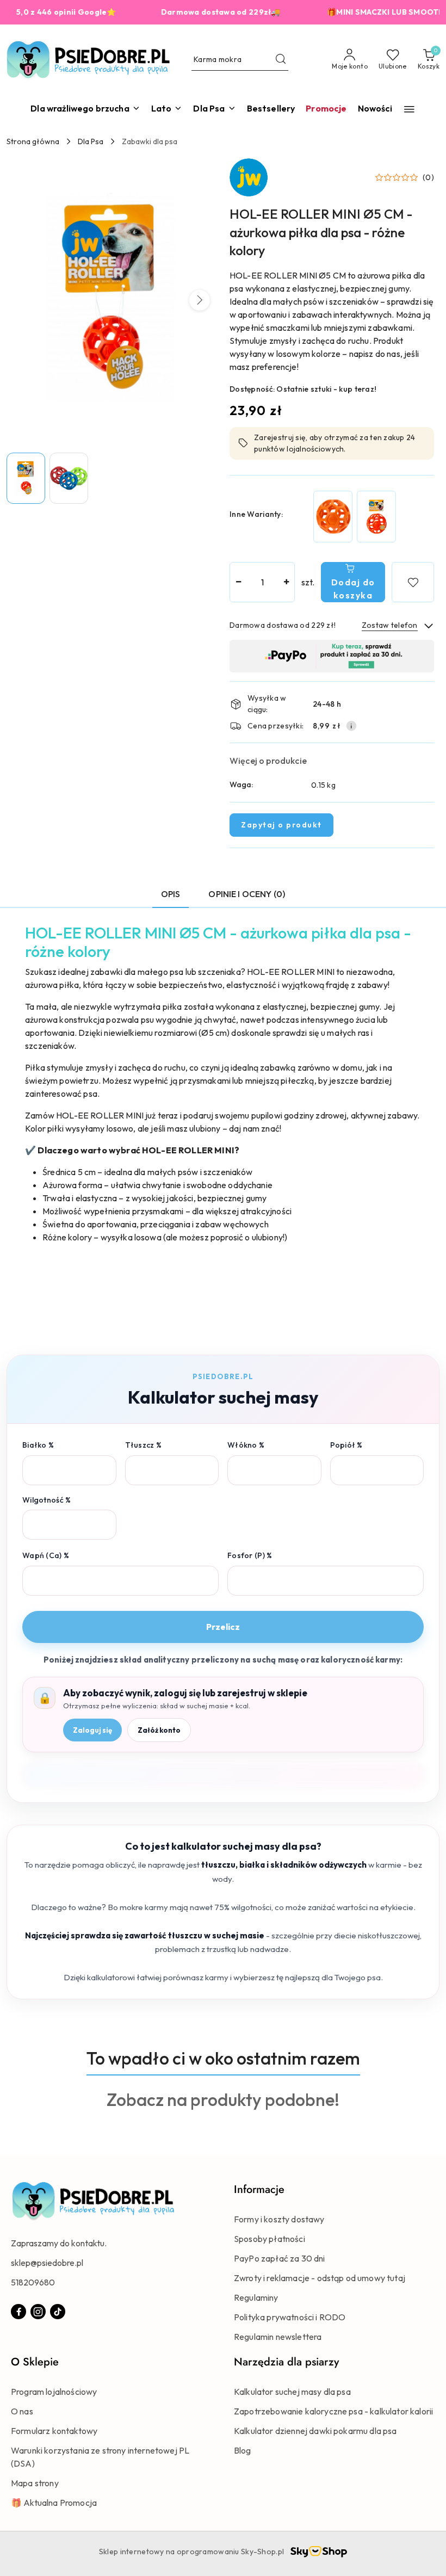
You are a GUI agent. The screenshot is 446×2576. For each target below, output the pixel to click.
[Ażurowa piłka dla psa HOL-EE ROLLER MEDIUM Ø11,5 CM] (333, 517)
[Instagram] (38, 2312)
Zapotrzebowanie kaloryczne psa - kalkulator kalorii (333, 2411)
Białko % (38, 1445)
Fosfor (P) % (250, 1555)
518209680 (33, 2282)
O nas (22, 2411)
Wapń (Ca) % (46, 1555)
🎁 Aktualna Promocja (54, 2503)
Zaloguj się (92, 1730)
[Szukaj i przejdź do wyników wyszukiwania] (281, 60)
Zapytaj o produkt (281, 825)
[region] (355, 517)
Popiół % (346, 1445)
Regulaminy (256, 2297)
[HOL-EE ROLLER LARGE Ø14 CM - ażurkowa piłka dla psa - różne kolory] (376, 517)
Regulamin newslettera (278, 2337)
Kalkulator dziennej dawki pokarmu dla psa (315, 2431)
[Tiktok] (58, 2312)
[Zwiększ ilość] (286, 582)
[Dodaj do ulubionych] (413, 582)
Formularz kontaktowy (54, 2431)
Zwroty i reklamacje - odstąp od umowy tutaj (320, 2278)
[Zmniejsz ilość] (238, 582)
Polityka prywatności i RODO (290, 2317)
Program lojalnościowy (54, 2392)
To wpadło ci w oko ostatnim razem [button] (223, 2058)
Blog (243, 2450)
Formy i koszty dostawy (279, 2219)
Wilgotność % (47, 1500)
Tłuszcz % (144, 1445)
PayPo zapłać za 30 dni (280, 2258)
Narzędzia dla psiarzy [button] (286, 2362)
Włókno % (246, 1445)
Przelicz (223, 1627)
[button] (409, 109)
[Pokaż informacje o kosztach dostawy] (351, 726)
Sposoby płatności (270, 2239)
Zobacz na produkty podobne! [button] (223, 2099)
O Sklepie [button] (35, 2362)
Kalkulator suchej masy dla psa (292, 2392)
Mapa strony (35, 2483)
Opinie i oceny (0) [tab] (247, 894)
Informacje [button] (259, 2189)
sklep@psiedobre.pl (47, 2263)
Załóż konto (159, 1730)
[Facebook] (18, 2312)
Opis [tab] (171, 894)
